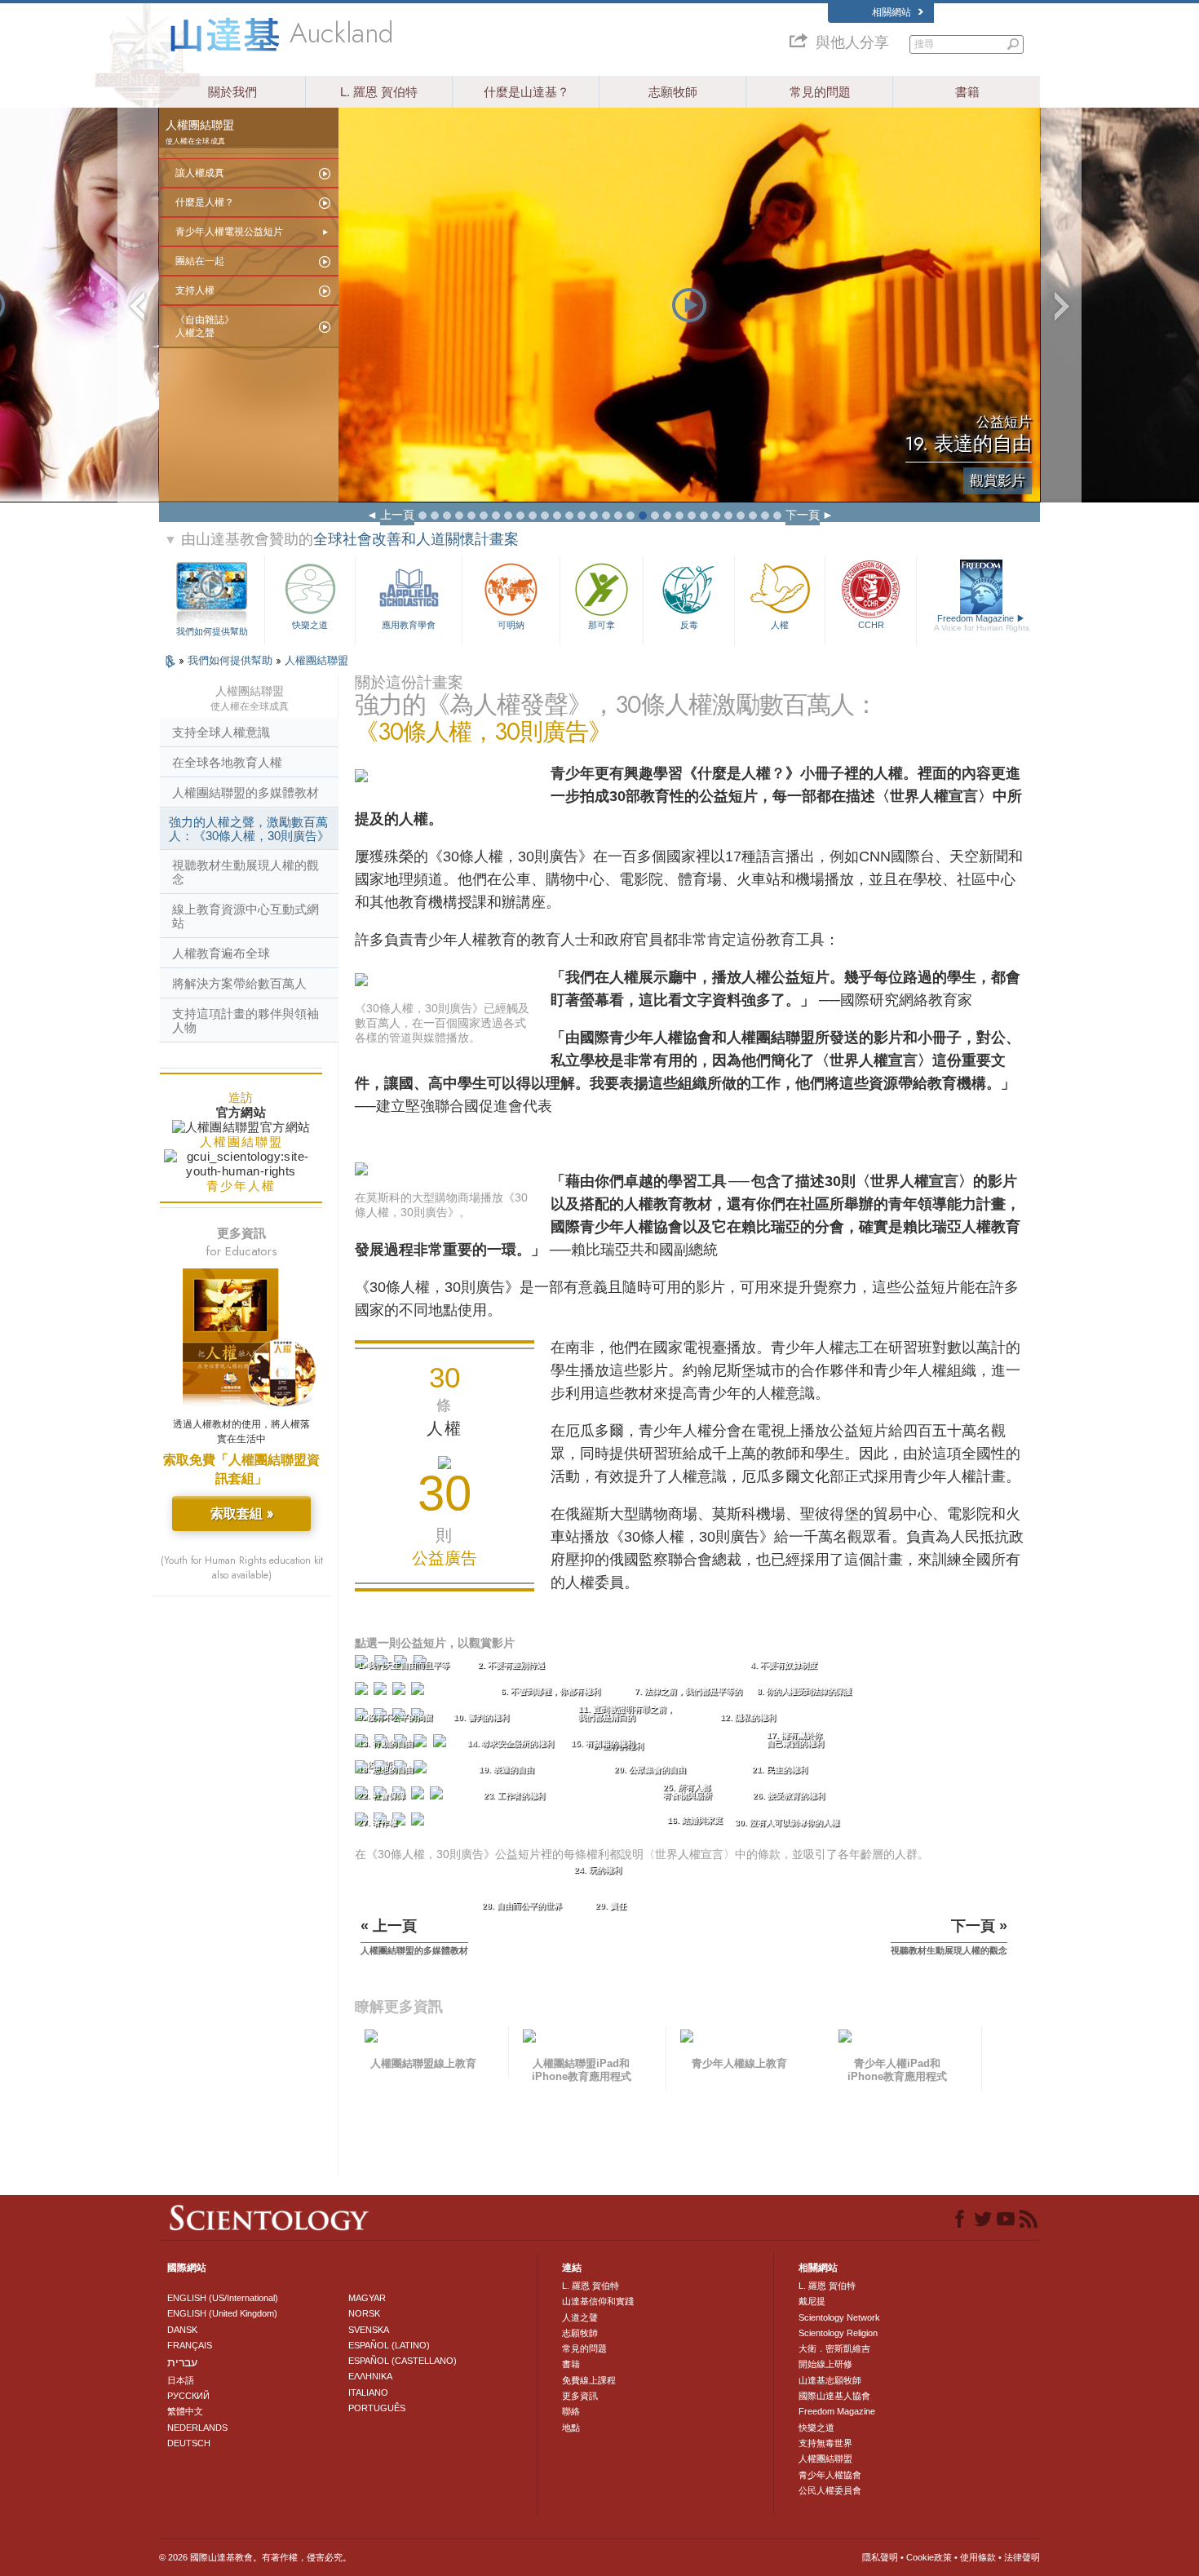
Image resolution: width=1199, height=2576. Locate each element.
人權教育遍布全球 (221, 953)
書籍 (967, 92)
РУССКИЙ (188, 2396)
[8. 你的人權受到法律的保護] (419, 1692)
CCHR (871, 625)
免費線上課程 (589, 2380)
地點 (571, 2428)
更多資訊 (580, 2396)
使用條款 (978, 2557)
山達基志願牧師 (830, 2380)
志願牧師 (673, 92)
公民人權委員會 (830, 2490)
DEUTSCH (189, 2443)
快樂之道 (310, 625)
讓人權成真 (200, 173)
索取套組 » (242, 1514)
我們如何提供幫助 (212, 631)
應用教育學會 (409, 625)
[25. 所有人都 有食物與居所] (419, 1797)
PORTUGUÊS (377, 2408)
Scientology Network (839, 2317)
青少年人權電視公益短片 (229, 232)
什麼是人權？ (205, 202)
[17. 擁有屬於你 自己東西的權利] (442, 1744)
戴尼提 (812, 2301)
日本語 (181, 2380)
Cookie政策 (929, 2557)
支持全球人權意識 (221, 732)
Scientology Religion (838, 2333)
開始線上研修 (825, 2364)
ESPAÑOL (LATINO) (389, 2345)
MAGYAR (367, 2298)
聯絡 (571, 2411)
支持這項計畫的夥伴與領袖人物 (246, 1020)
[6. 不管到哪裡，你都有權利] (382, 1692)
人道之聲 (580, 2317)
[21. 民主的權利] (422, 1770)
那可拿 (602, 625)
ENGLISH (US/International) (223, 2298)
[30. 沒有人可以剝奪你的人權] (419, 1823)
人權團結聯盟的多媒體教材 (246, 792)
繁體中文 (185, 2411)
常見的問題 (820, 92)
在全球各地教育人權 (227, 762)
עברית (182, 2362)
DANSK (182, 2330)
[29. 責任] (400, 1823)
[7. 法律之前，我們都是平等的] (400, 1692)
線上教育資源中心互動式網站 (246, 916)
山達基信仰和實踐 (598, 2301)
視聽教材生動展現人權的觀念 (246, 872)
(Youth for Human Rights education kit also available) (242, 1568)
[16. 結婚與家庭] (422, 1744)
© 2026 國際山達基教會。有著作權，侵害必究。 (255, 2557)
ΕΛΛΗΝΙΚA (370, 2376)
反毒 (689, 625)
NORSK (364, 2313)
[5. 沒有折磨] (363, 1692)
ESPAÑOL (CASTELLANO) (403, 2361)
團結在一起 (200, 261)
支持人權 (195, 290)
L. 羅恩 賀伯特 (379, 92)
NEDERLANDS (197, 2428)
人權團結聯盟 (316, 660)
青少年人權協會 (830, 2475)
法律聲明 (1022, 2557)
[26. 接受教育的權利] (438, 1797)
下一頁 (803, 515)
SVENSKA (369, 2330)
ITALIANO (368, 2392)
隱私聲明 (880, 2557)
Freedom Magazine (982, 623)
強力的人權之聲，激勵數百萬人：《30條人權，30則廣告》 (249, 829)
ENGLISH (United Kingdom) (222, 2313)
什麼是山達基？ (526, 92)
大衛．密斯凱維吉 (834, 2348)
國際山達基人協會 (834, 2396)
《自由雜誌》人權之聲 (205, 326)
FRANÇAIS (190, 2345)
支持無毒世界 (825, 2443)
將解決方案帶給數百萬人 (239, 983)
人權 (780, 625)
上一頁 (397, 515)
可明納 (511, 625)
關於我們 (232, 92)
